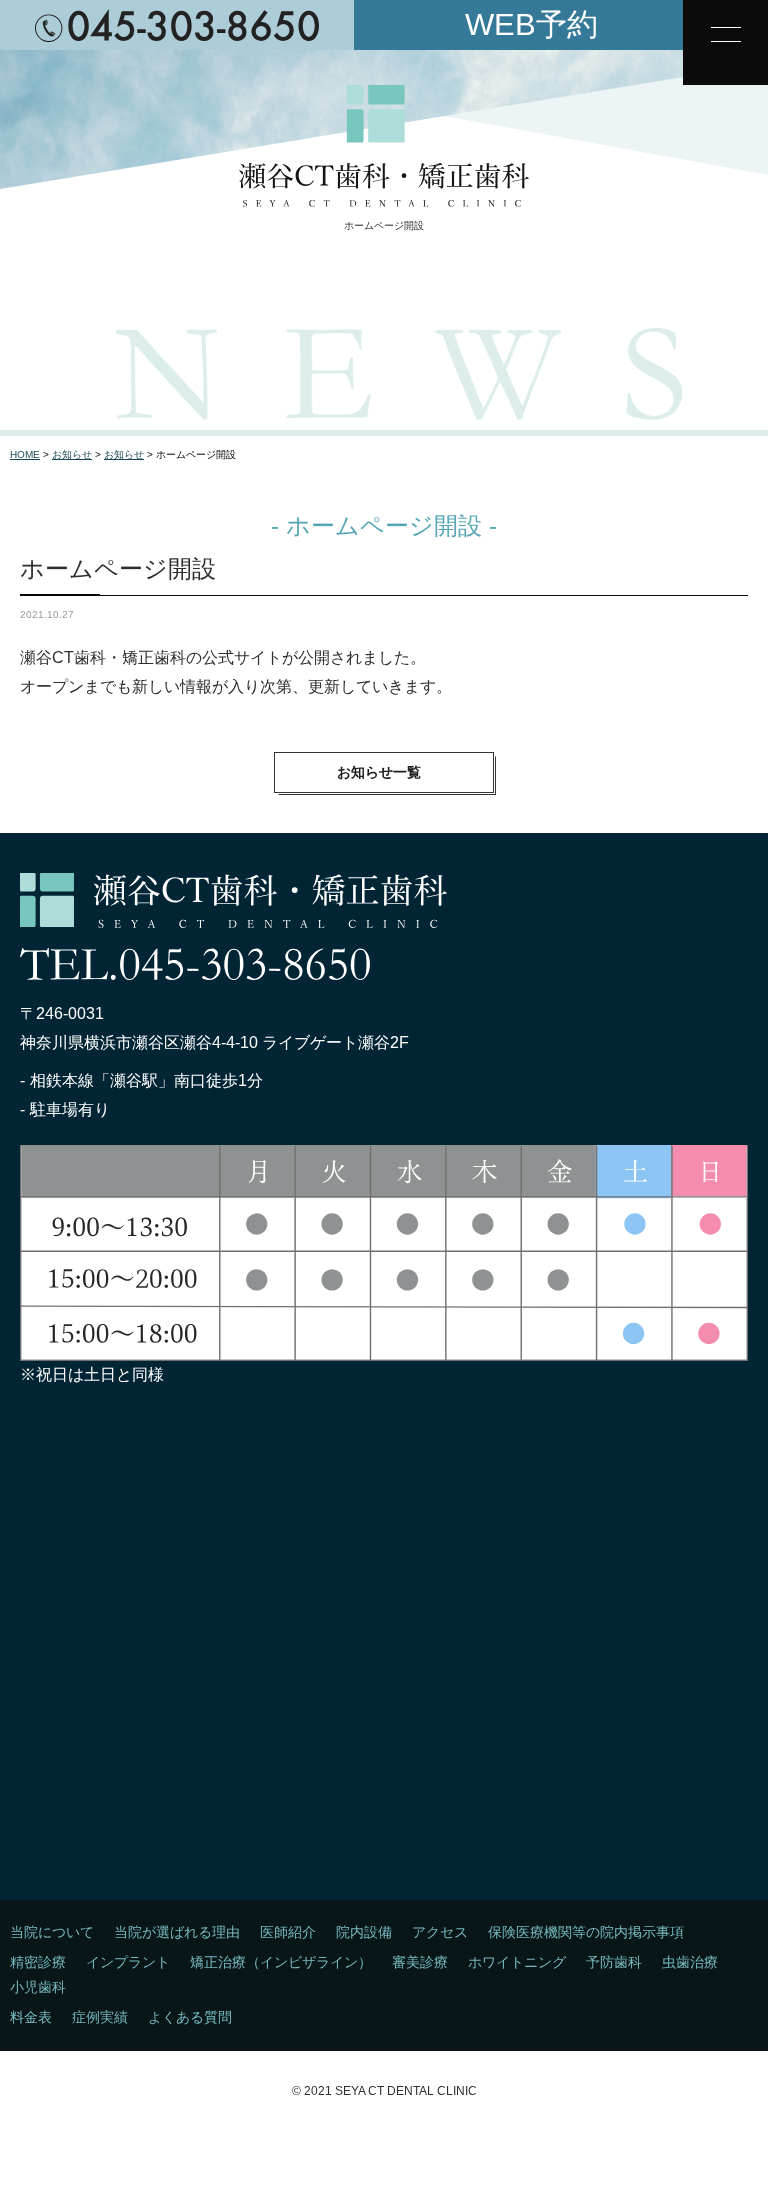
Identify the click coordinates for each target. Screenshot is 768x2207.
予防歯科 (614, 1962)
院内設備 (364, 1932)
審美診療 (420, 1962)
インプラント (128, 1962)
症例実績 (100, 2017)
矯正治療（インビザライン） (281, 1962)
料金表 (31, 2017)
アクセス (440, 1932)
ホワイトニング (517, 1962)
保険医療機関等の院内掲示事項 (586, 1932)
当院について (52, 1932)
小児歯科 (38, 1987)
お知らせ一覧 (379, 772)
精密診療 (38, 1962)
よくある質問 (190, 2017)
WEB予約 (531, 24)
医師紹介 (288, 1932)
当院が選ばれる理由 (177, 1932)
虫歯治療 (690, 1962)
